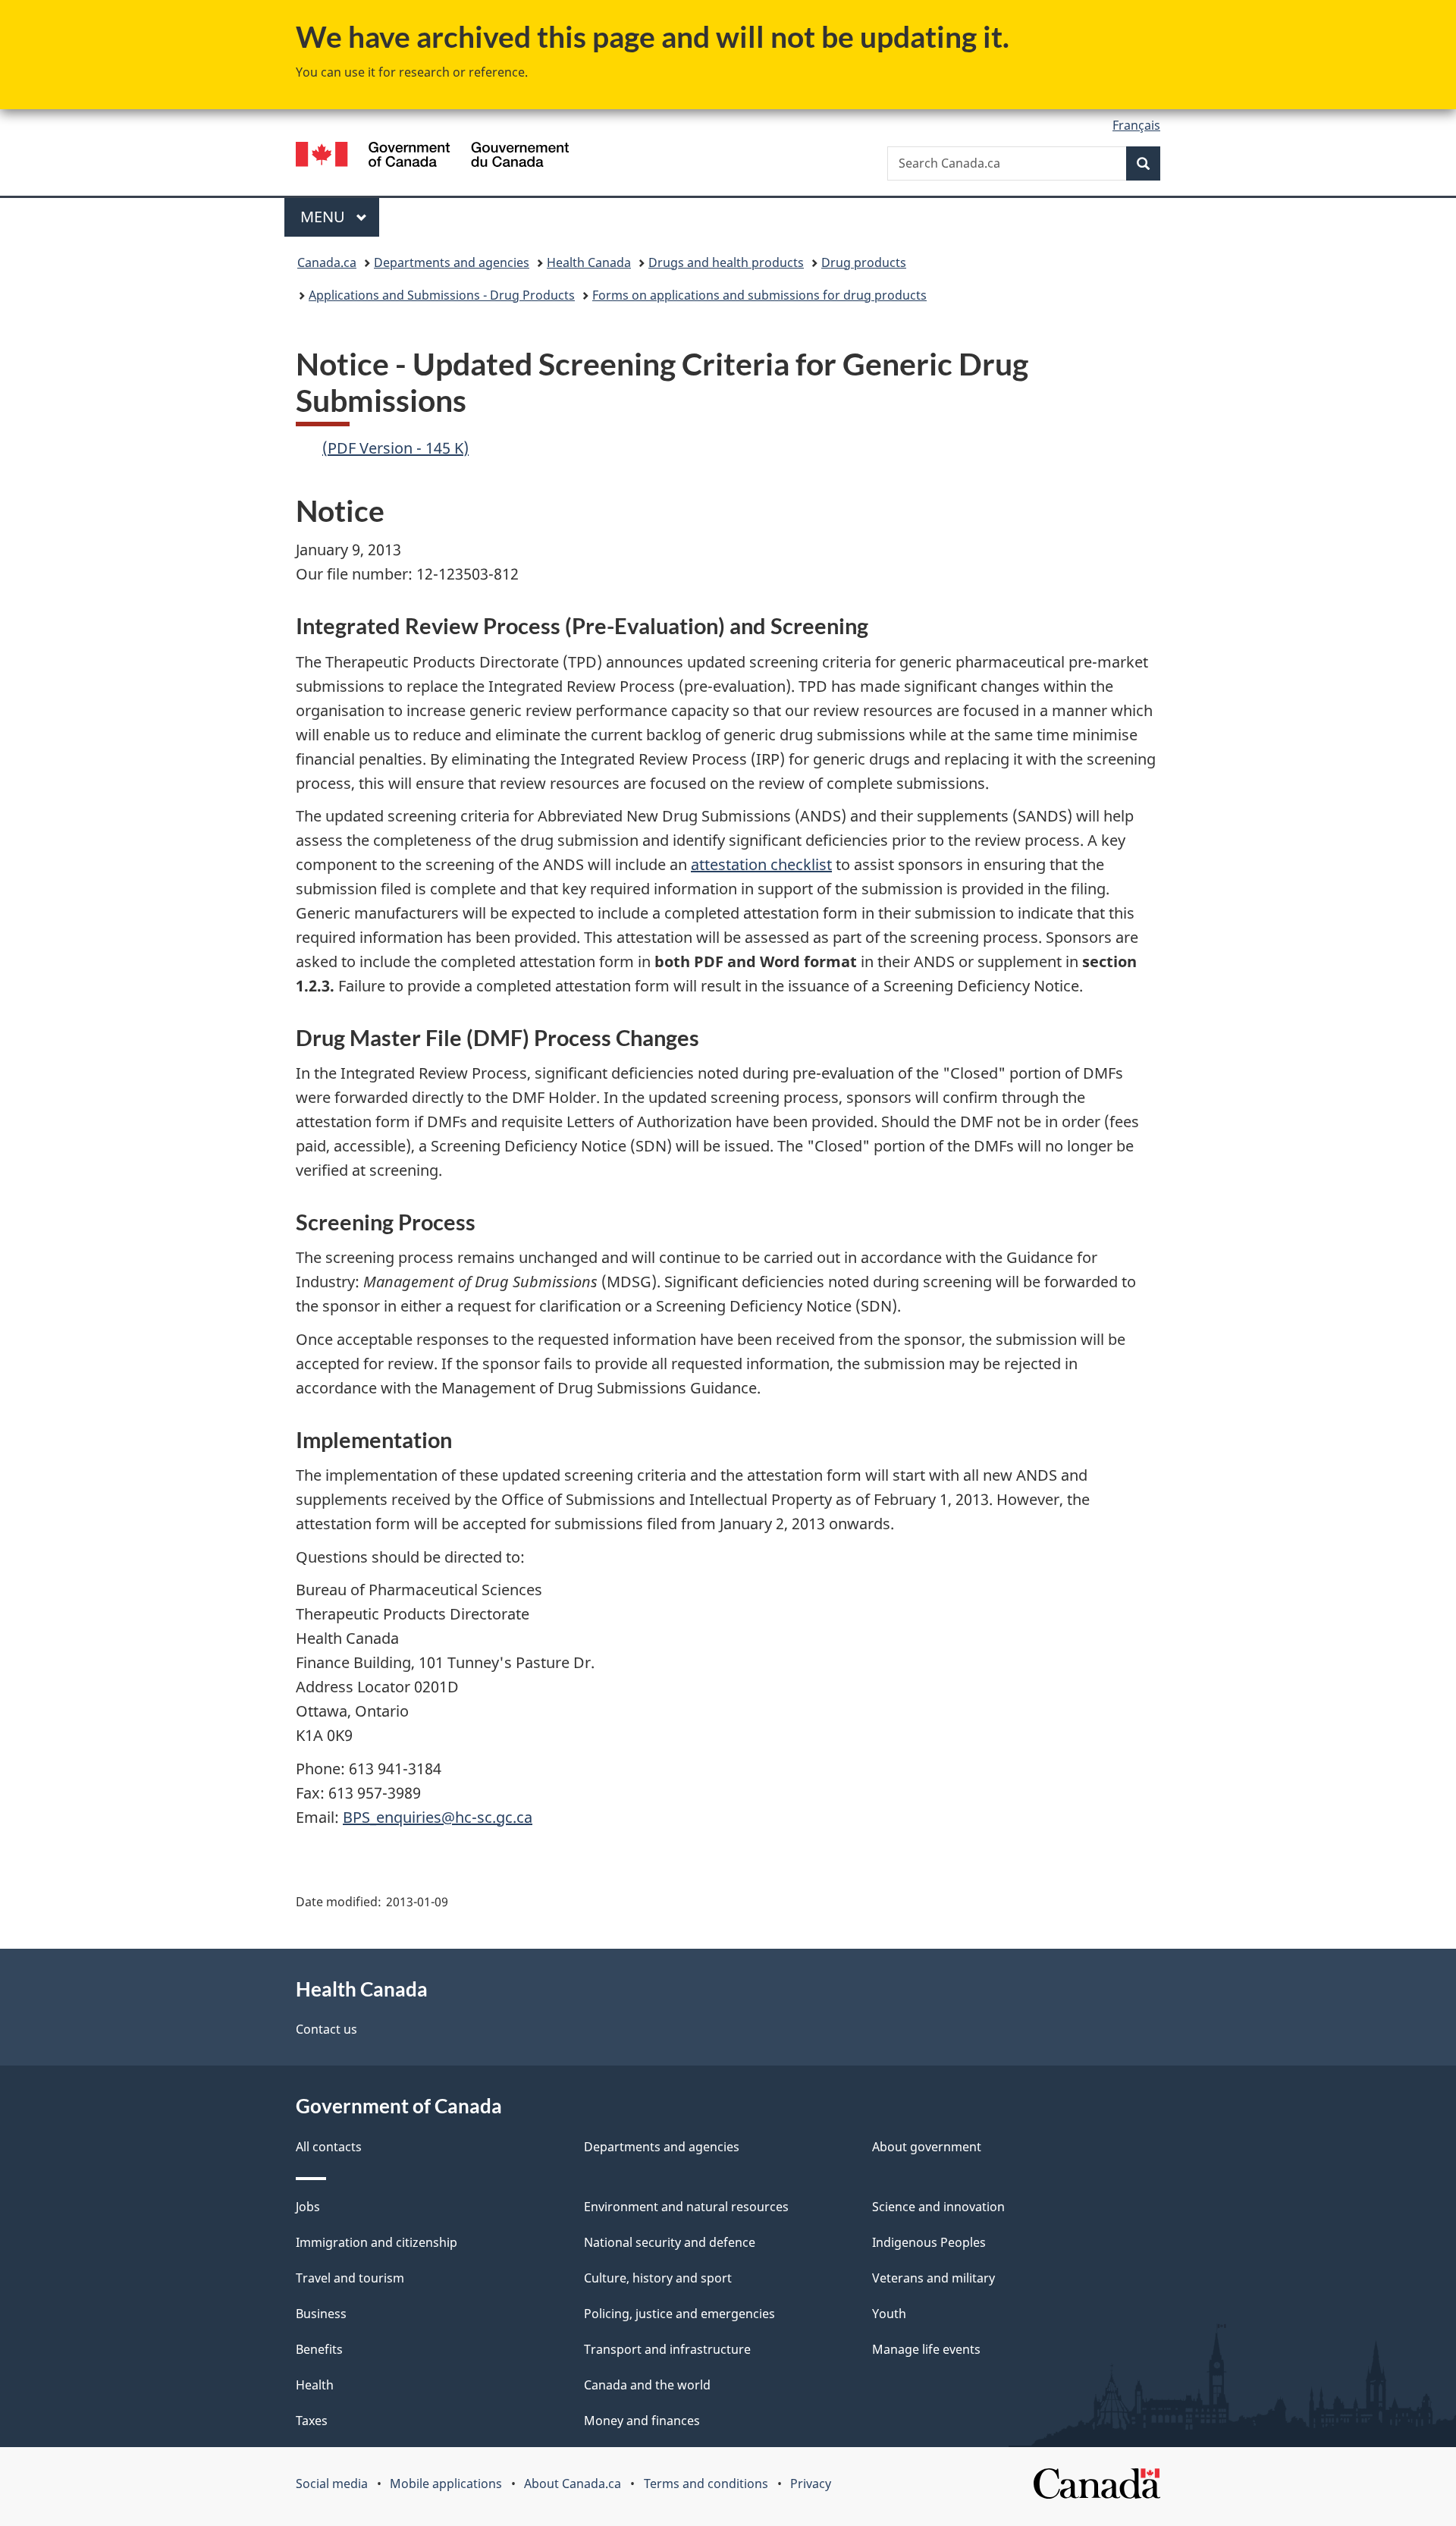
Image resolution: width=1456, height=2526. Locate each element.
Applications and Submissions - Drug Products (442, 295)
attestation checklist (761, 864)
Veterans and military (934, 2278)
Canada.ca (327, 262)
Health (315, 2385)
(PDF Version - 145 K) (395, 448)
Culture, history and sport (658, 2278)
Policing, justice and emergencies (679, 2314)
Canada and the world (647, 2385)
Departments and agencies (452, 262)
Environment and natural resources (686, 2207)
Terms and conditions (706, 2484)
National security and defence (670, 2242)
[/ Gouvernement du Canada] (432, 157)
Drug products (864, 262)
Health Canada (589, 262)
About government (927, 2147)
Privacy (811, 2484)
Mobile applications (446, 2484)
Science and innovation (938, 2207)
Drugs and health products (726, 262)
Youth (889, 2314)
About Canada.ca (573, 2484)
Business (321, 2314)
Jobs (308, 2207)
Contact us (326, 2029)
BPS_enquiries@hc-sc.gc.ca (438, 1817)
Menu (325, 217)
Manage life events (926, 2349)
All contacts (329, 2147)
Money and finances (642, 2421)
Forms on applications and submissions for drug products (759, 295)
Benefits (319, 2349)
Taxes (312, 2421)
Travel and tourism (350, 2278)
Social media (332, 2484)
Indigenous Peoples (929, 2242)
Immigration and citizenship (377, 2242)
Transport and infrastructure (667, 2349)
